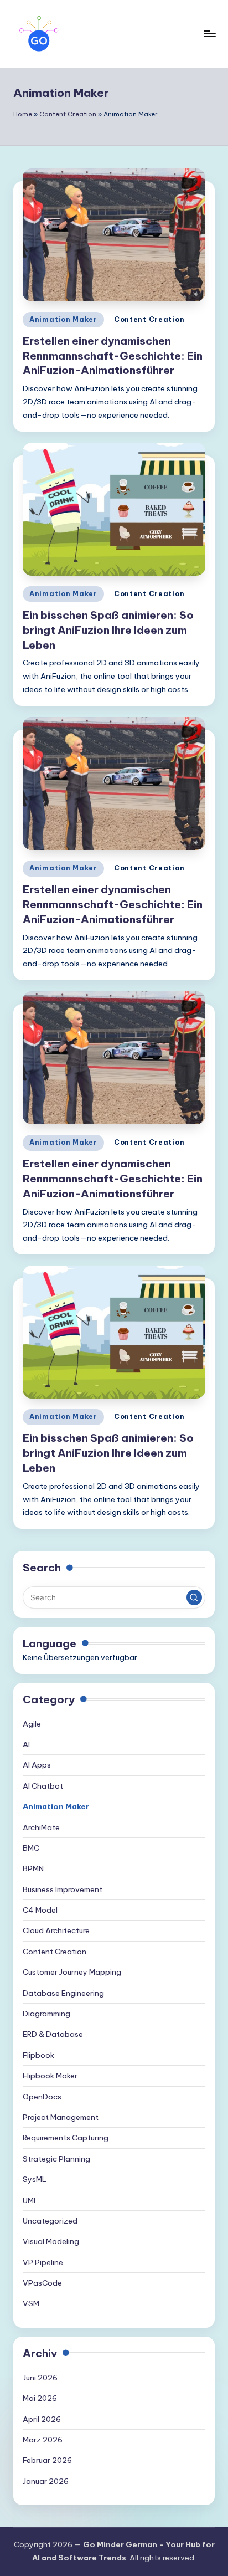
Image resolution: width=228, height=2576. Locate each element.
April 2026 (42, 2419)
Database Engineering (63, 1993)
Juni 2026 (40, 2378)
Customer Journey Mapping (72, 1972)
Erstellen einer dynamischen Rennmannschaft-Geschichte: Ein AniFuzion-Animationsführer (113, 356)
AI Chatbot (43, 1786)
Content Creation (68, 114)
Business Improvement (63, 1889)
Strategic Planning (56, 2159)
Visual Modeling (51, 2241)
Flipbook (38, 2055)
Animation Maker (63, 319)
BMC (31, 1848)
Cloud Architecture (56, 1930)
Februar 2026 (47, 2460)
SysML (35, 2179)
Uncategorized (50, 2221)
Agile (32, 1724)
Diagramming (46, 2014)
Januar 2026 (46, 2481)
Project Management (61, 2117)
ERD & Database (53, 2034)
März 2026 (43, 2440)
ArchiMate (41, 1827)
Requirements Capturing (66, 2138)
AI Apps (37, 1765)
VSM (31, 2303)
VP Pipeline (43, 2262)
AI (26, 1744)
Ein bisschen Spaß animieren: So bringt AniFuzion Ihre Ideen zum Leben (108, 630)
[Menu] (209, 34)
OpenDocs (42, 2097)
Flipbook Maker (50, 2076)
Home (23, 114)
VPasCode (42, 2283)
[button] (194, 1597)
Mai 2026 (40, 2398)
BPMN (33, 1868)
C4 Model (40, 1910)
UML (30, 2200)
